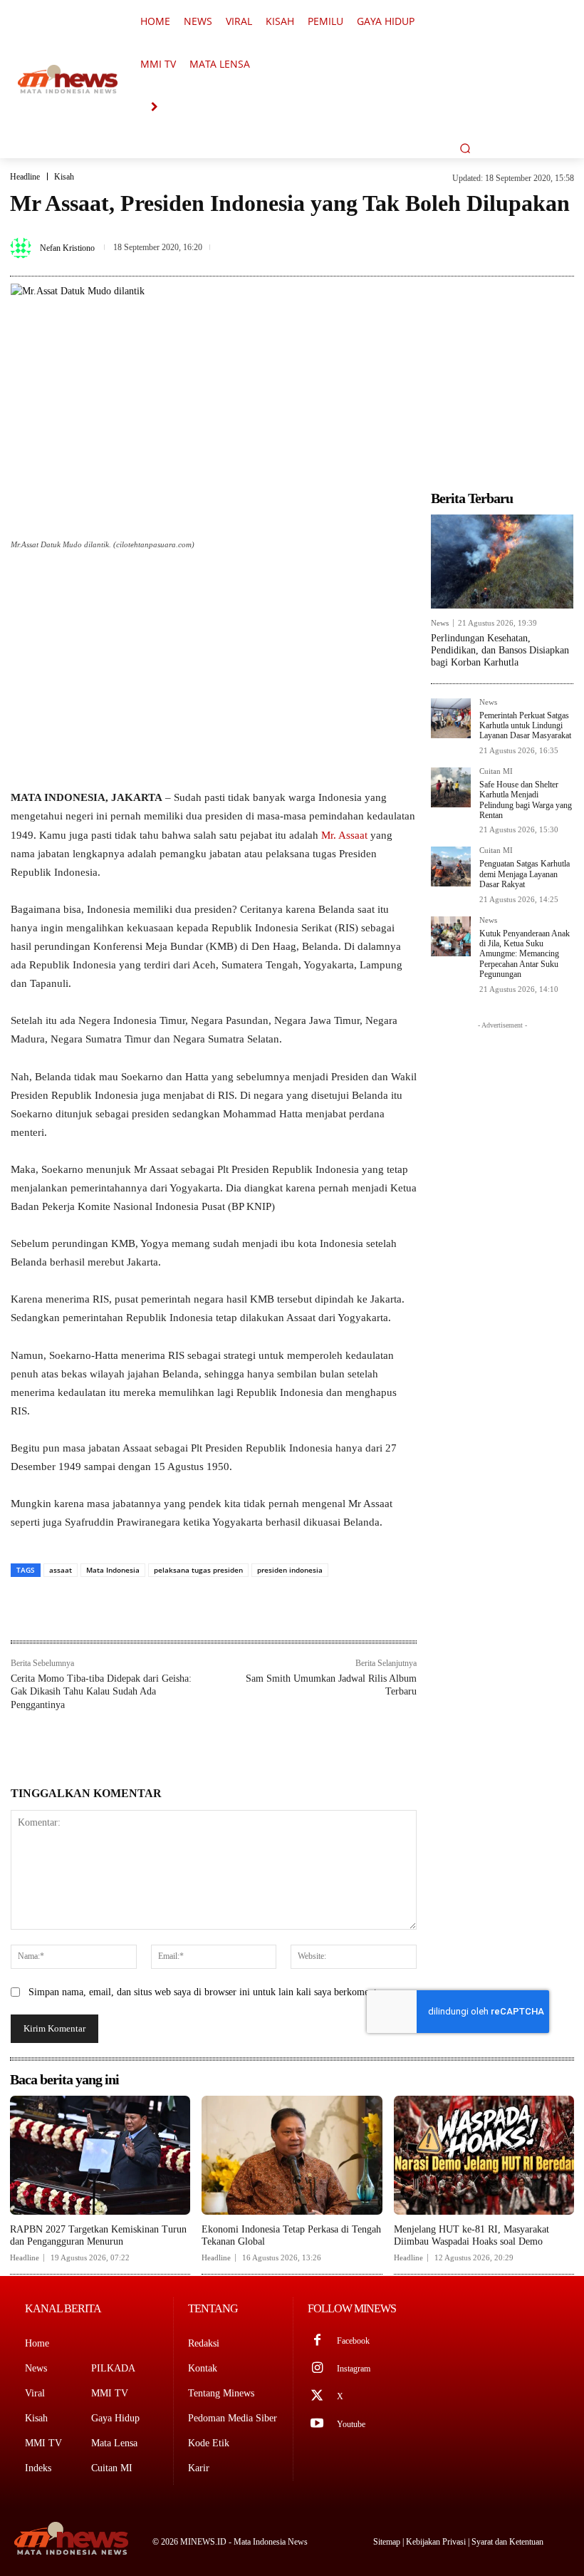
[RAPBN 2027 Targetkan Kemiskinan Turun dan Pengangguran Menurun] (100, 2155)
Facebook (353, 2341)
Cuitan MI (496, 771)
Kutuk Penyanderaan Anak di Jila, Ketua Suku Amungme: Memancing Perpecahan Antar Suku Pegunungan (525, 954)
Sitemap (388, 2542)
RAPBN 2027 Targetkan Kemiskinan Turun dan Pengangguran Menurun (98, 2235)
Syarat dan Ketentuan (507, 2542)
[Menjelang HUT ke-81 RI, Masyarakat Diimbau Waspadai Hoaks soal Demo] (484, 2155)
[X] (494, 234)
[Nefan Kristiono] (23, 248)
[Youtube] (317, 2425)
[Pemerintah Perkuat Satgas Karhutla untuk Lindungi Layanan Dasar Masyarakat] (451, 718)
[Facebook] (462, 234)
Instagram (354, 2369)
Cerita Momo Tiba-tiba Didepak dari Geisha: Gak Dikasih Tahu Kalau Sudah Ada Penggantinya (101, 1691)
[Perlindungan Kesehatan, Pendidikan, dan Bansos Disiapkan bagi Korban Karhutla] (502, 562)
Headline (25, 177)
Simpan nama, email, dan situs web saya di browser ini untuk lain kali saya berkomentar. (208, 1992)
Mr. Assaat (344, 835)
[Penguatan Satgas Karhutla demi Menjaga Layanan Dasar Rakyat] (451, 867)
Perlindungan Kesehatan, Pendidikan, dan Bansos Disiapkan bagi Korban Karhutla (500, 650)
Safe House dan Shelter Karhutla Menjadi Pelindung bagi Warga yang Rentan (526, 800)
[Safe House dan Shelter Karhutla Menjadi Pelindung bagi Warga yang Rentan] (451, 787)
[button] (465, 148)
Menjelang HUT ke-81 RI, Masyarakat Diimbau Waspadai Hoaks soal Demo (471, 2235)
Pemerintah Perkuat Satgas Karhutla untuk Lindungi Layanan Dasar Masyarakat (525, 726)
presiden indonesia (290, 1570)
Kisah (64, 177)
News (440, 623)
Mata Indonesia (113, 1570)
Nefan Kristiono (67, 248)
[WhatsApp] (560, 234)
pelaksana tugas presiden (198, 1570)
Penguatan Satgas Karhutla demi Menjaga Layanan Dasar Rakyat (525, 874)
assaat (61, 1570)
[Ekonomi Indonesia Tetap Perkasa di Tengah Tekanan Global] (292, 2155)
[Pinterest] (527, 234)
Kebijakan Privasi (437, 2542)
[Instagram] (317, 2369)
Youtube (351, 2424)
